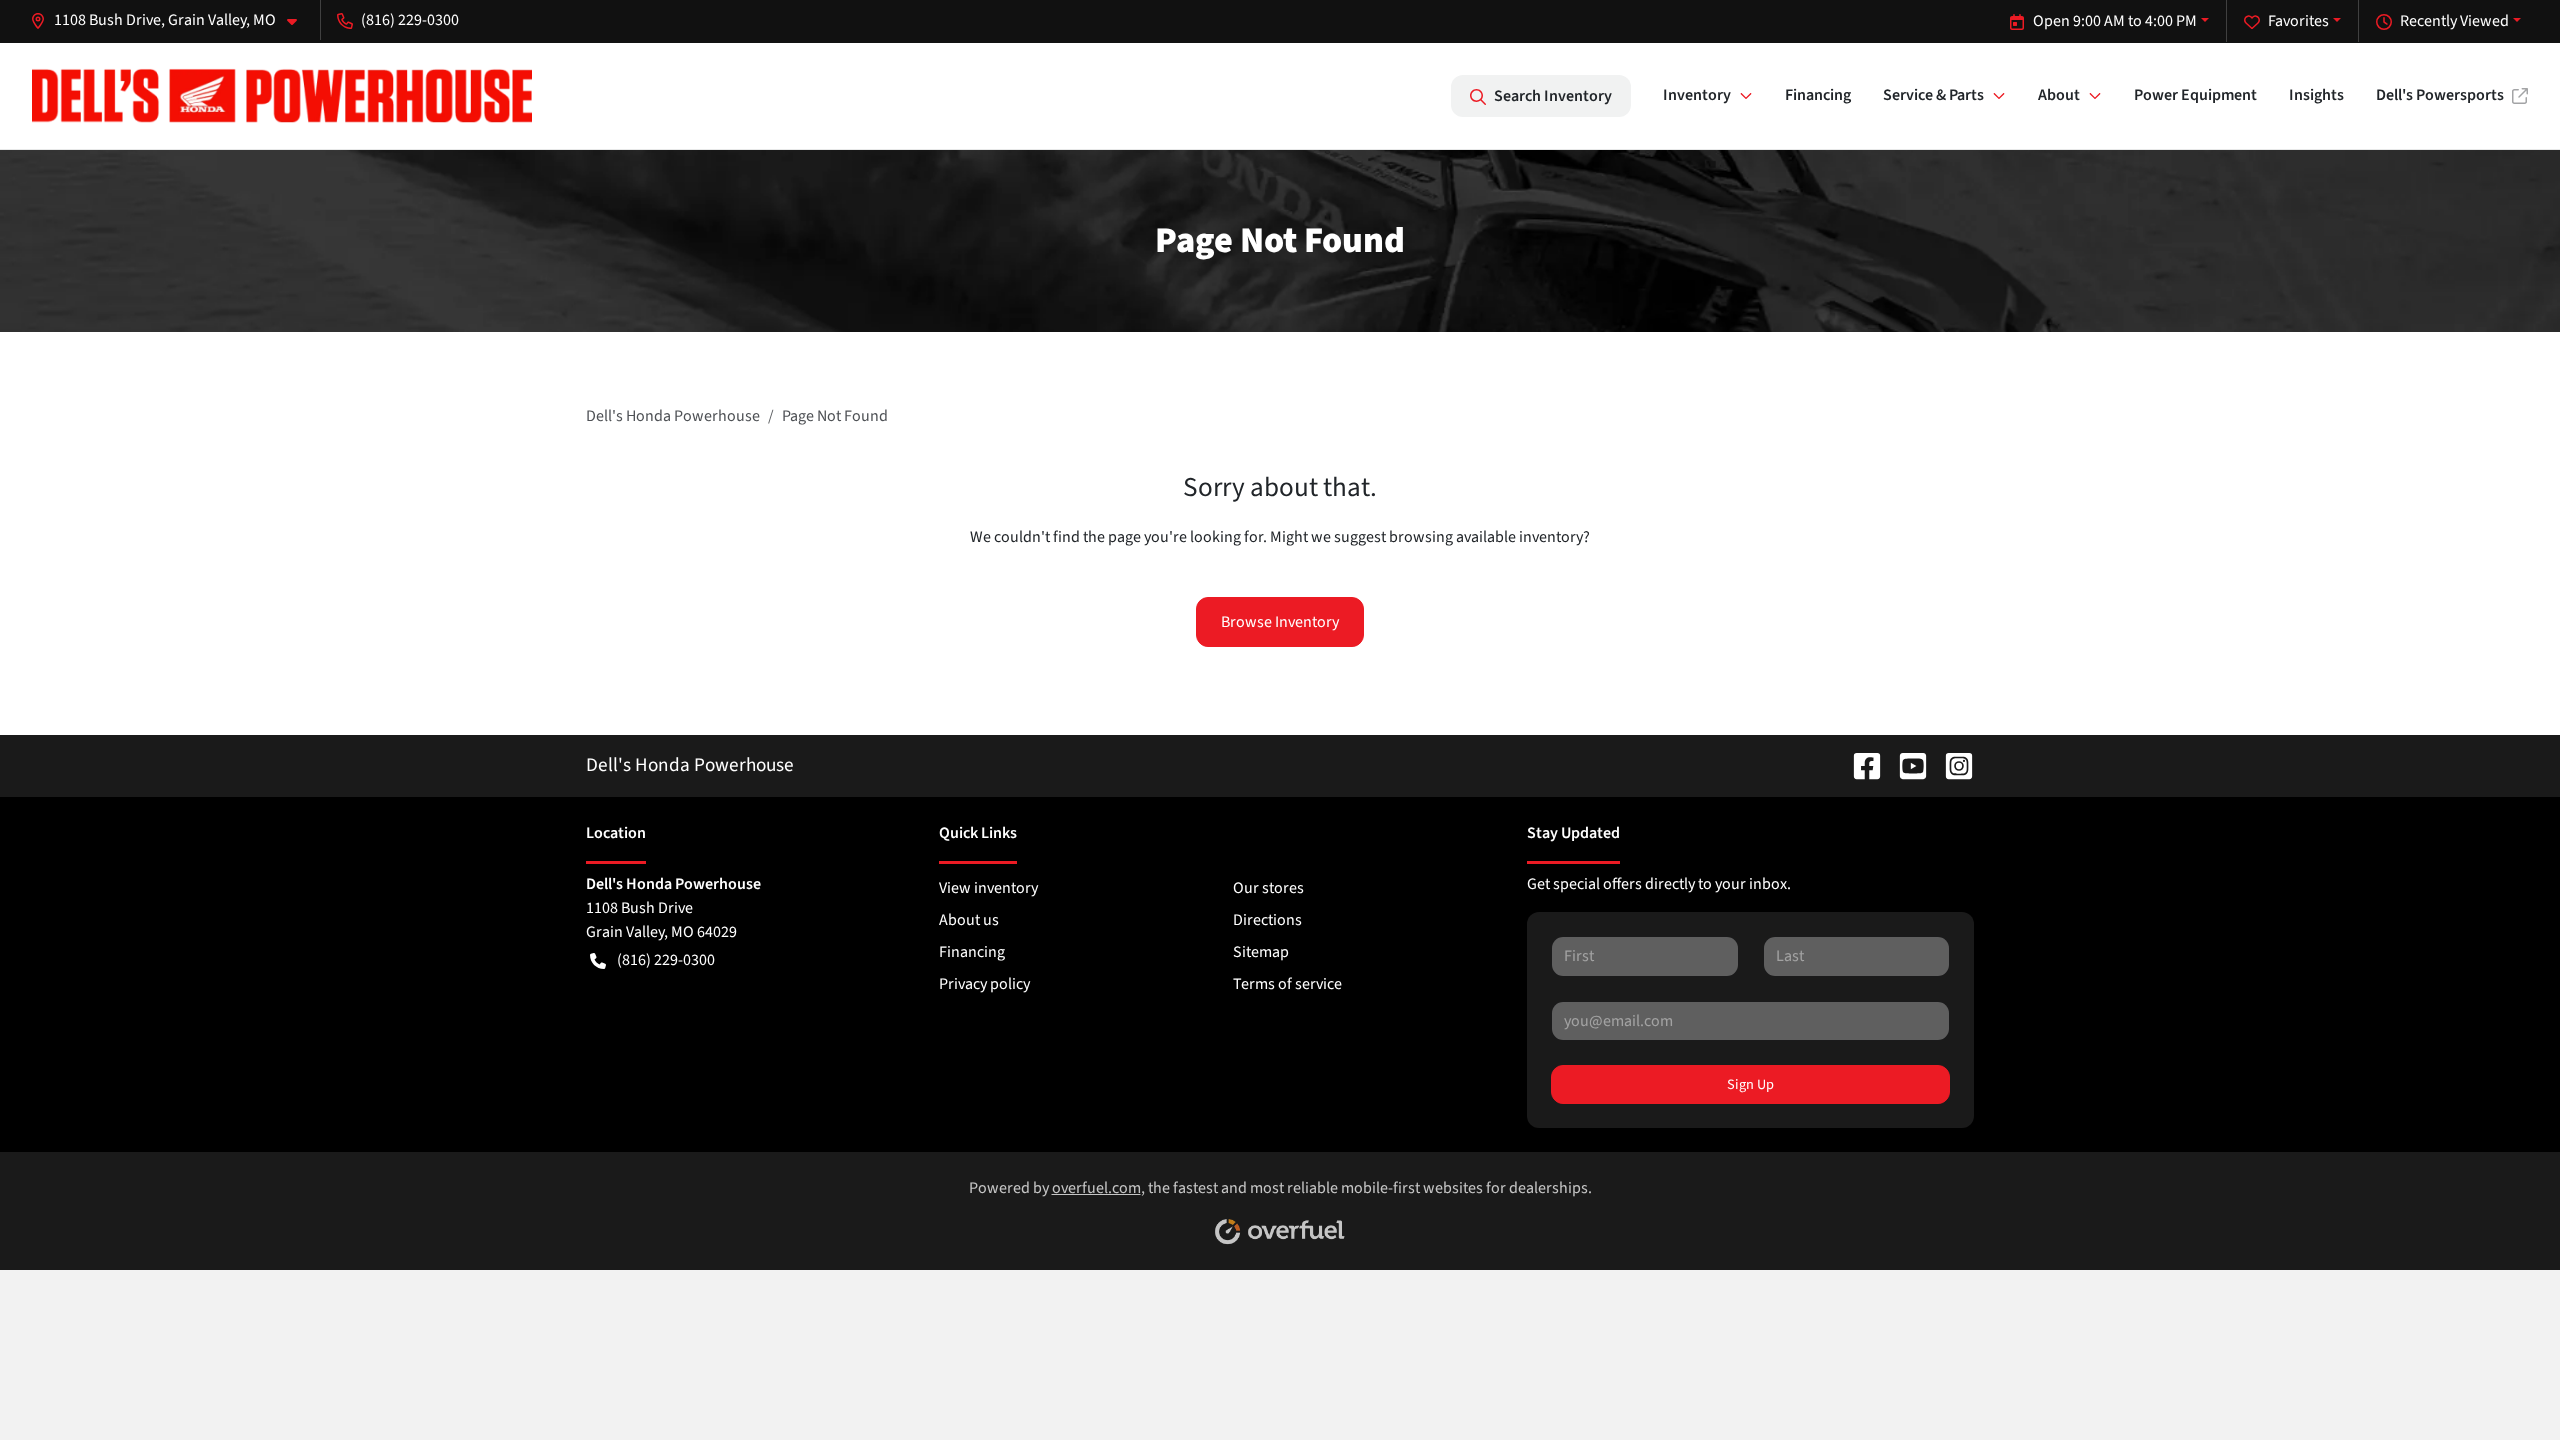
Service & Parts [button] (1933, 95)
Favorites (2298, 21)
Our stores (1268, 888)
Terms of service (1287, 984)
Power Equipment (2195, 95)
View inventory (988, 888)
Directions (1267, 920)
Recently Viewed (2454, 21)
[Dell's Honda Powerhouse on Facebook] (1859, 765)
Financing (1818, 95)
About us (969, 920)
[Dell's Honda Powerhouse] (282, 96)
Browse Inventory (1280, 622)
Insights (2316, 95)
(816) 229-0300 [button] (410, 20)
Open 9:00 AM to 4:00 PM (2115, 21)
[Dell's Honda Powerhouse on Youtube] (1905, 765)
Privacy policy (984, 984)
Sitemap (1261, 952)
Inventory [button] (1697, 95)
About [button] (2059, 95)
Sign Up (1750, 1084)
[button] (171, 20)
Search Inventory (1553, 96)
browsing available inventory (1486, 537)
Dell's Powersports (2440, 95)
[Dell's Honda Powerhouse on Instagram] (1951, 765)
